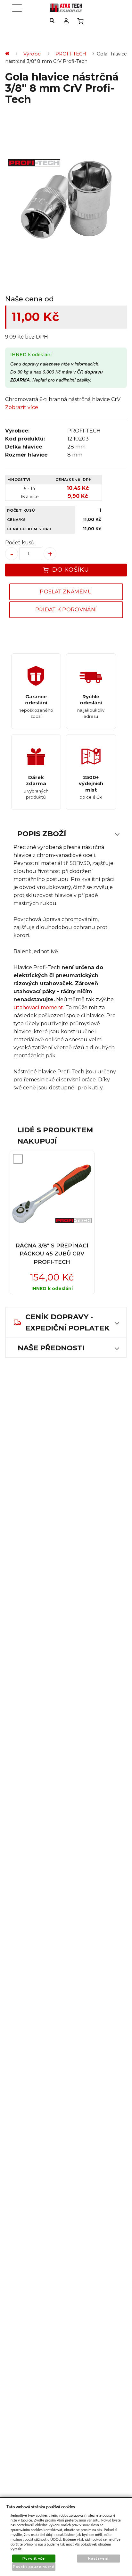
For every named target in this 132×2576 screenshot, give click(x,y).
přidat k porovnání (66, 610)
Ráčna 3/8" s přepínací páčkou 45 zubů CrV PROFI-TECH (52, 1254)
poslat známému (66, 592)
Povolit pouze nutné (34, 2567)
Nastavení (98, 2559)
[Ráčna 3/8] (52, 1194)
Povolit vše (34, 2559)
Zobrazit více (22, 407)
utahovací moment (38, 1007)
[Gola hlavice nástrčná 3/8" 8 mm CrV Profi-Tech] (66, 201)
